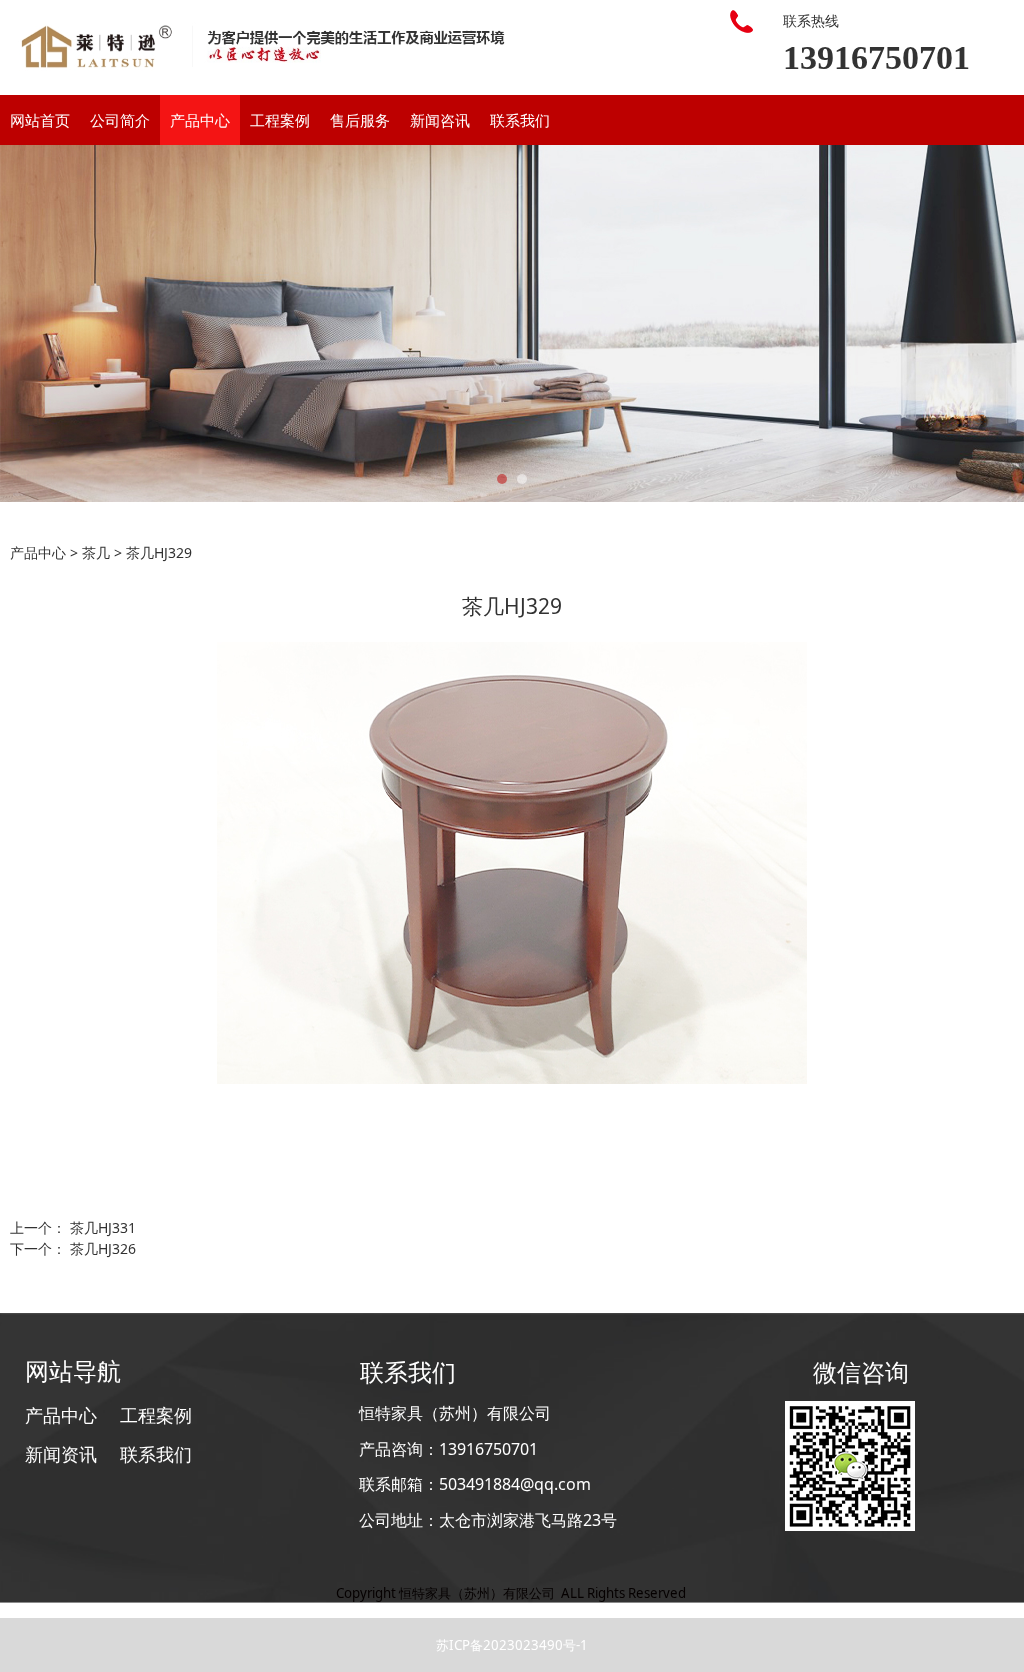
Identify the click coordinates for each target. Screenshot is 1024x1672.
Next (997, 324)
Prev (27, 324)
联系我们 (520, 120)
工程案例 (280, 120)
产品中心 (200, 120)
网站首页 (40, 120)
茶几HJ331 (103, 1227)
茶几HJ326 (103, 1248)
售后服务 (360, 120)
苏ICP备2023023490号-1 (512, 1645)
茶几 (96, 552)
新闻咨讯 (440, 120)
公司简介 (120, 120)
